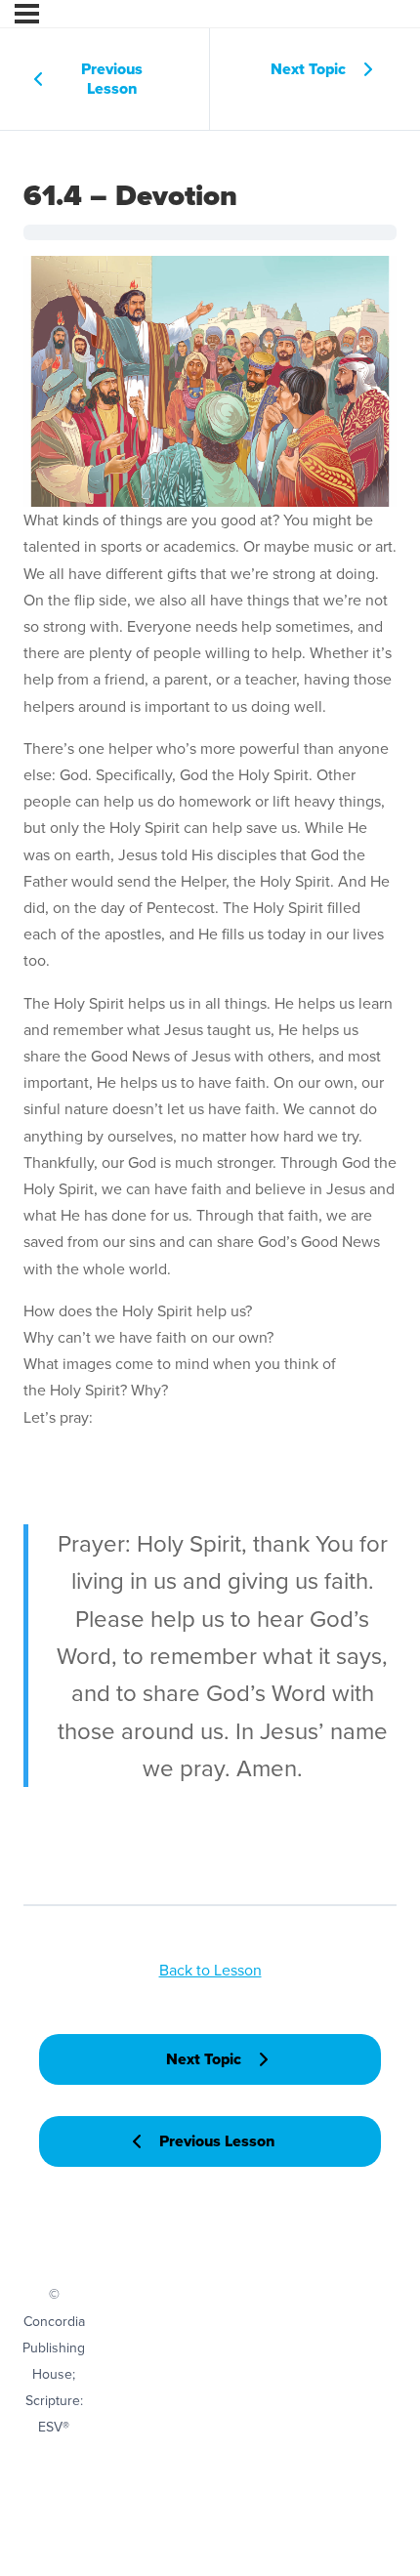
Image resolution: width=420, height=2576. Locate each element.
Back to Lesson (210, 1970)
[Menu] (27, 14)
